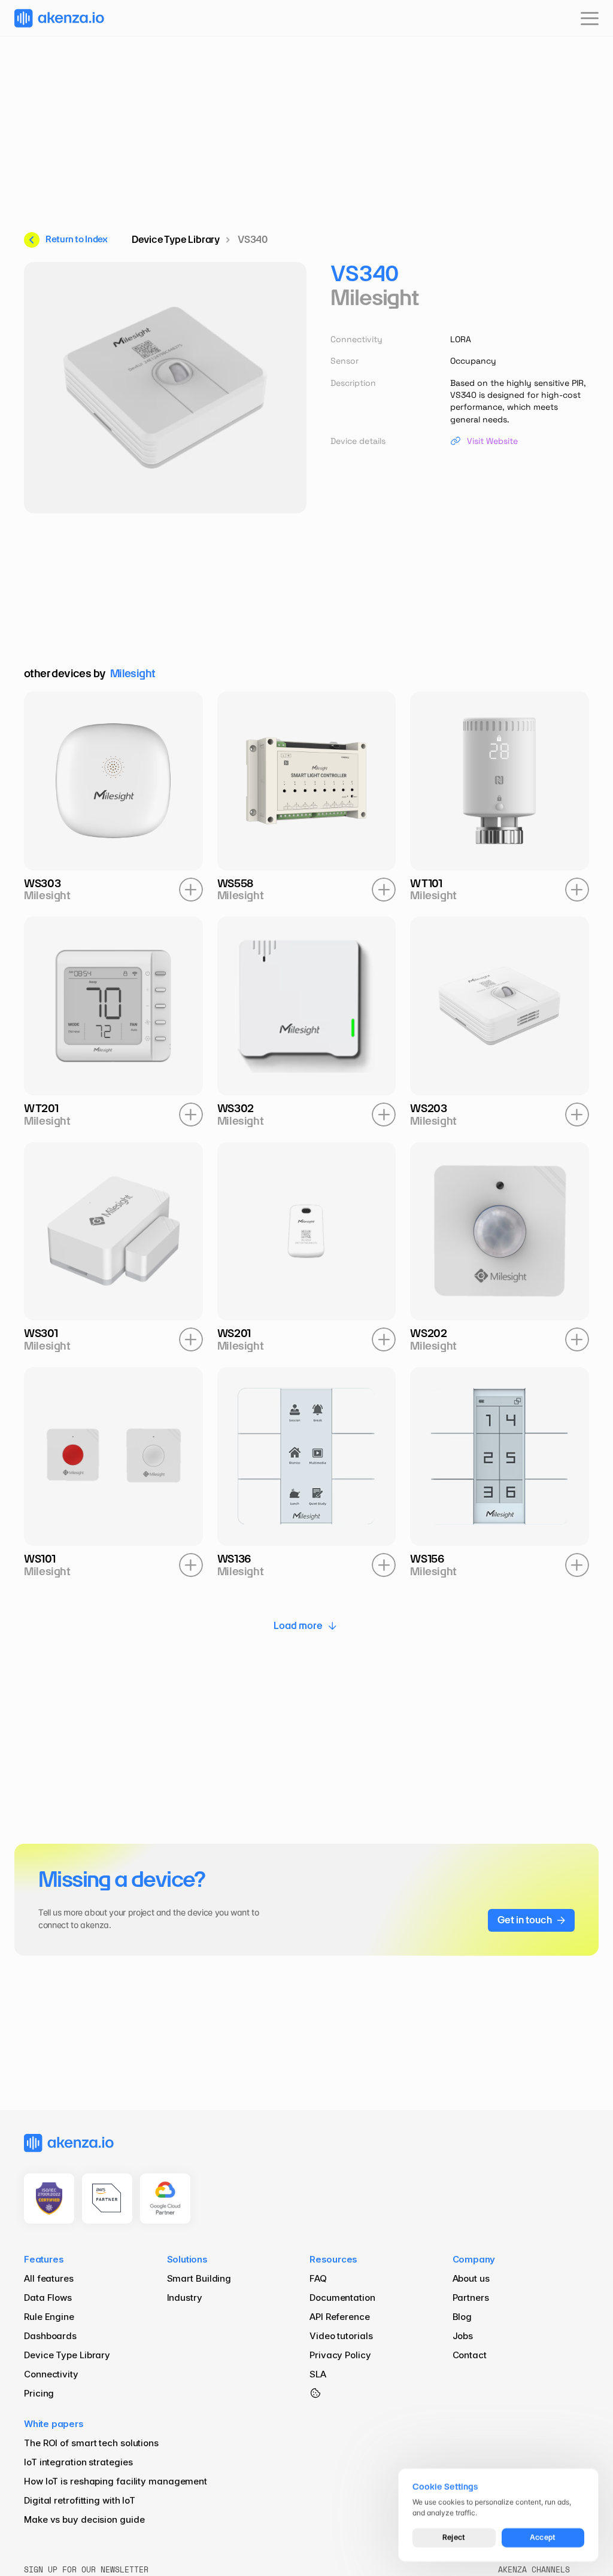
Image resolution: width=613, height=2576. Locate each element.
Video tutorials (341, 2336)
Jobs (463, 2336)
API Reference (340, 2317)
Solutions (187, 2259)
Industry (185, 2298)
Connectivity (51, 2374)
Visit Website (492, 441)
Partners (471, 2298)
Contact (470, 2355)
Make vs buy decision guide (84, 2519)
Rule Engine (49, 2317)
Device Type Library (67, 2355)
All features (49, 2278)
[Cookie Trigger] (315, 2393)
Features (44, 2259)
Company (474, 2259)
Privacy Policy (340, 2355)
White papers (54, 2424)
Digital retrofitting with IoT (80, 2500)
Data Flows (48, 2298)
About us (471, 2278)
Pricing (39, 2393)
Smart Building (199, 2278)
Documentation (342, 2298)
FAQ (318, 2278)
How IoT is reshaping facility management (116, 2481)
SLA (318, 2374)
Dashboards (50, 2336)
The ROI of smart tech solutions (91, 2443)
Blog (464, 2317)
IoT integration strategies (78, 2462)
